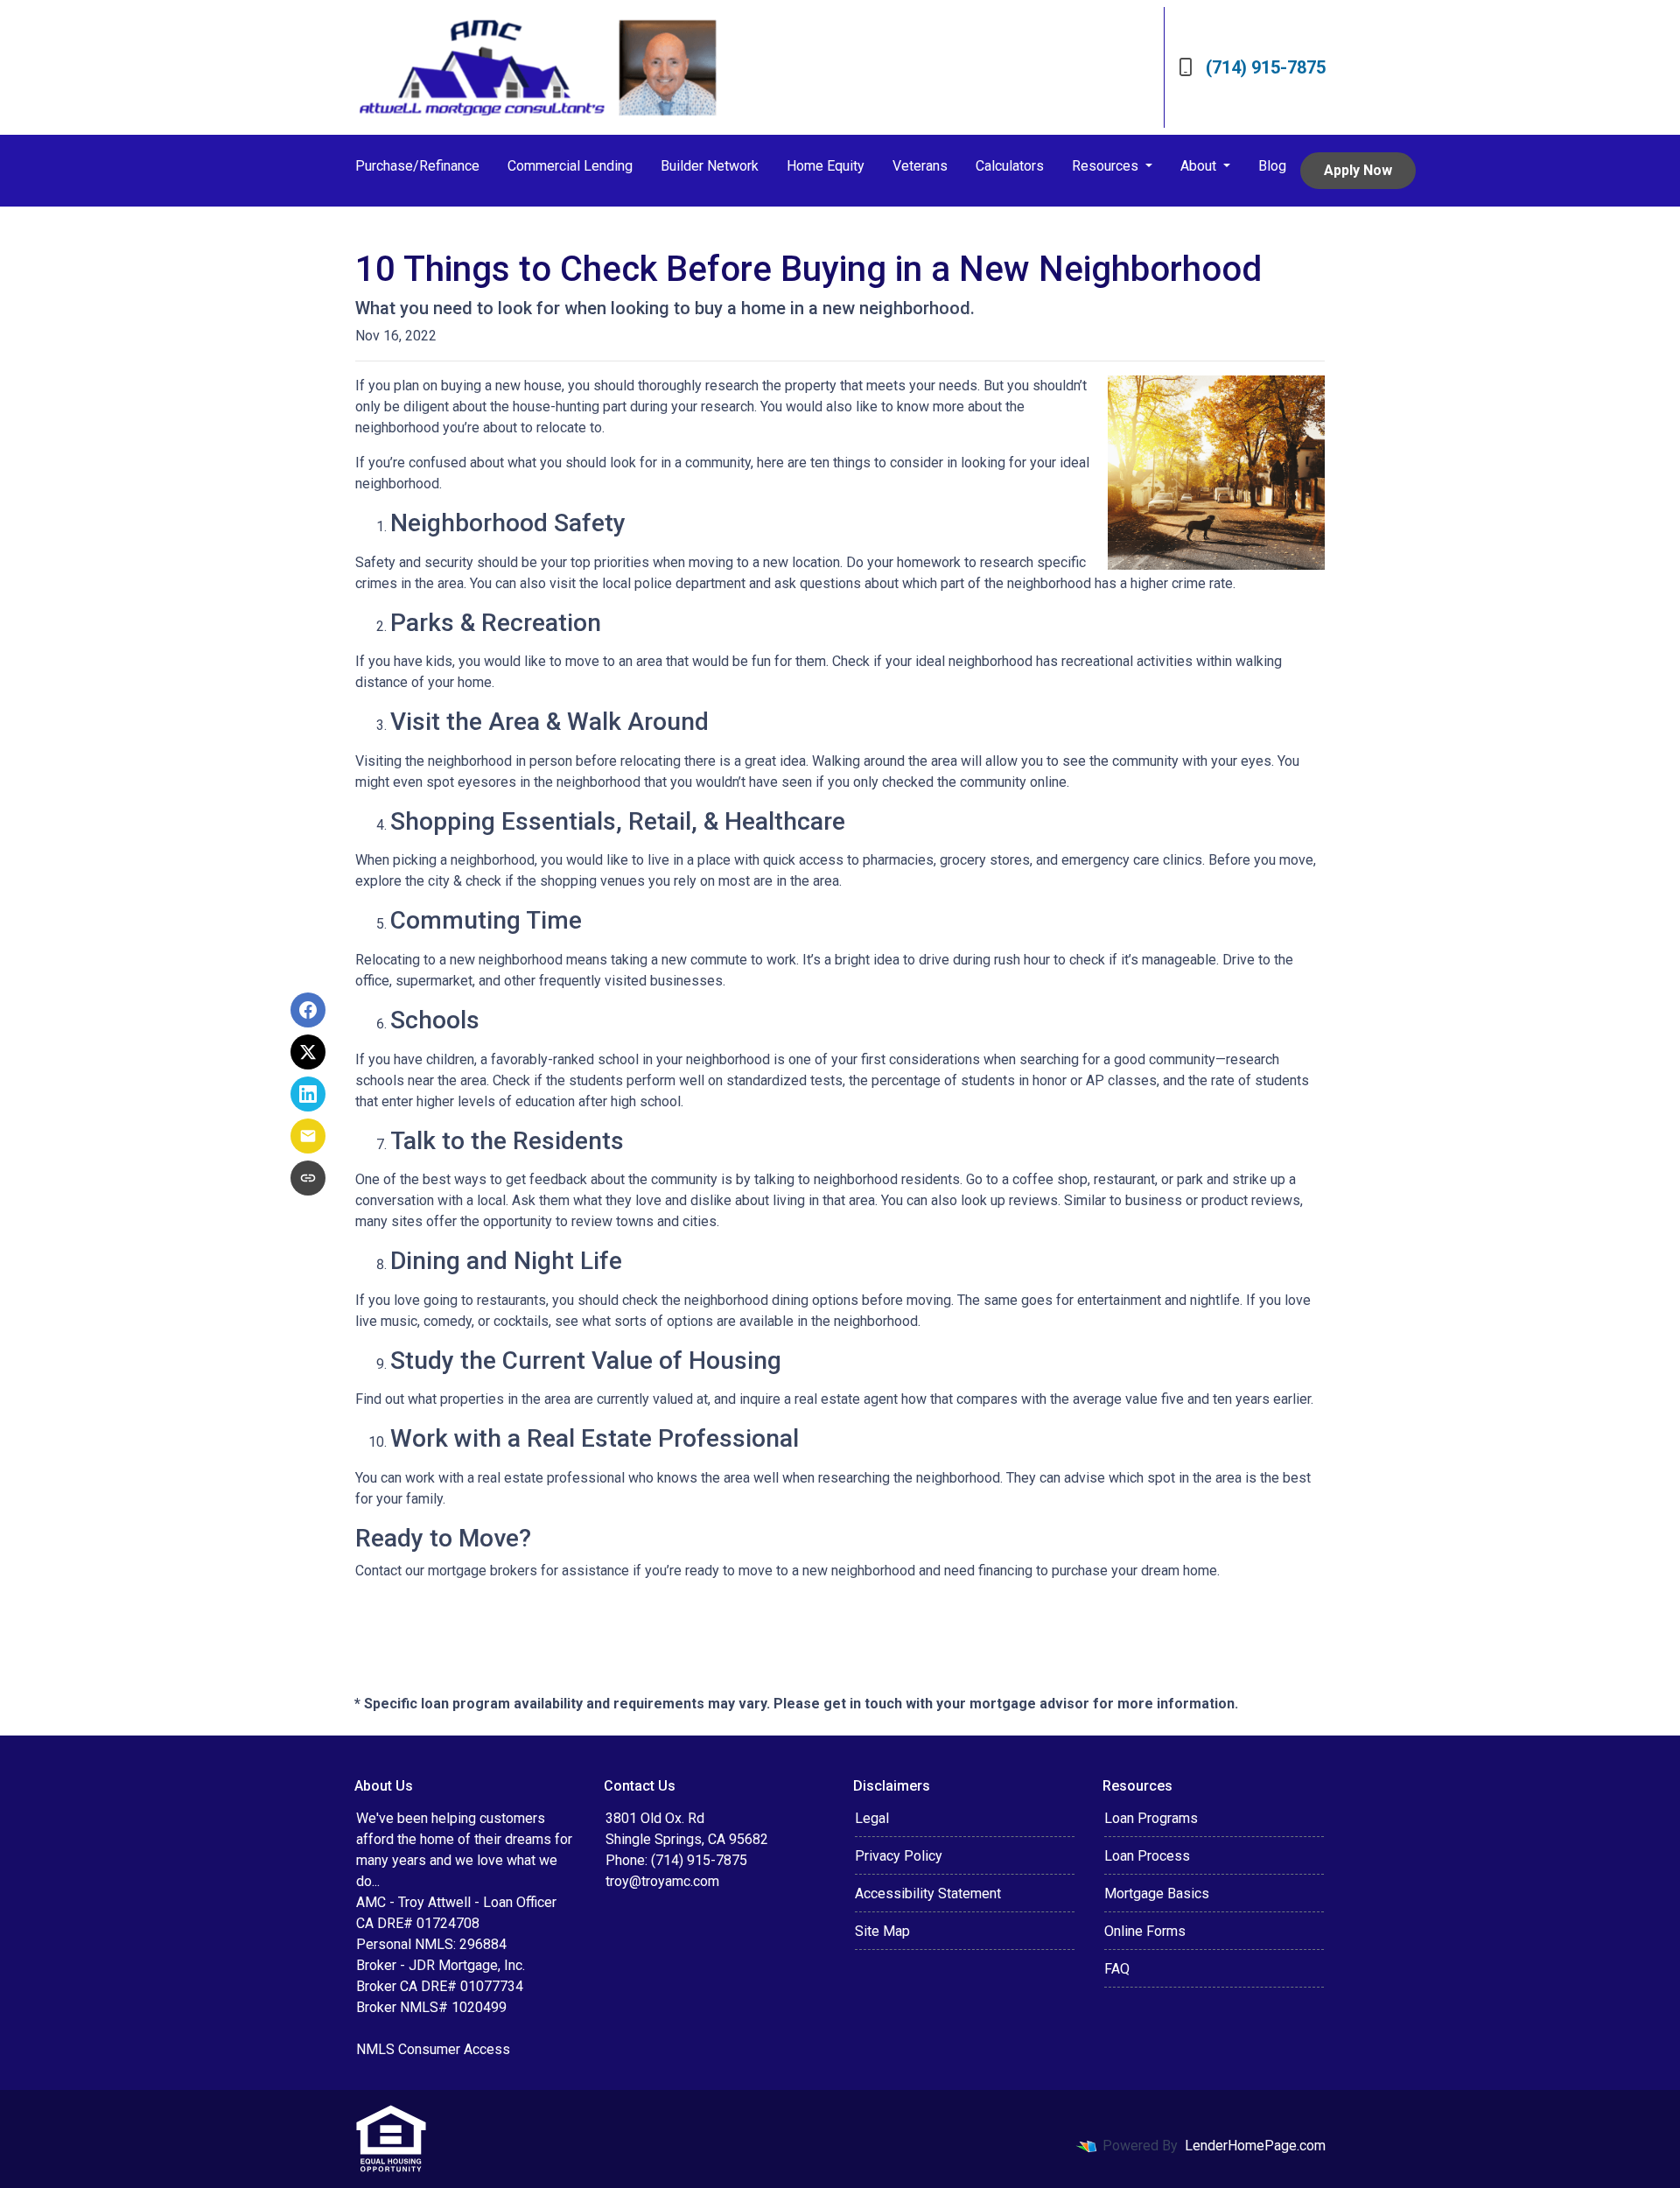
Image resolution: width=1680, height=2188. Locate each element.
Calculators (1010, 166)
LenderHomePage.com (1255, 2146)
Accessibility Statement (928, 1893)
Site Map (882, 1931)
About (1200, 166)
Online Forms (1145, 1931)
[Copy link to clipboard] (308, 1178)
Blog (1272, 166)
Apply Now (1358, 170)
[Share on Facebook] (308, 1010)
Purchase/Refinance (417, 166)
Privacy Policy (899, 1856)
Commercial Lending (570, 166)
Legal (872, 1818)
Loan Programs (1151, 1818)
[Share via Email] (308, 1136)
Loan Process (1147, 1856)
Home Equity (826, 166)
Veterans (920, 166)
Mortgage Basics (1157, 1893)
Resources (1107, 166)
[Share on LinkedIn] (308, 1094)
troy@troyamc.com (662, 1881)
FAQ (1117, 1969)
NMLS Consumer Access (433, 2049)
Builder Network (710, 166)
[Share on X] (308, 1052)
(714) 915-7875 (1266, 67)
